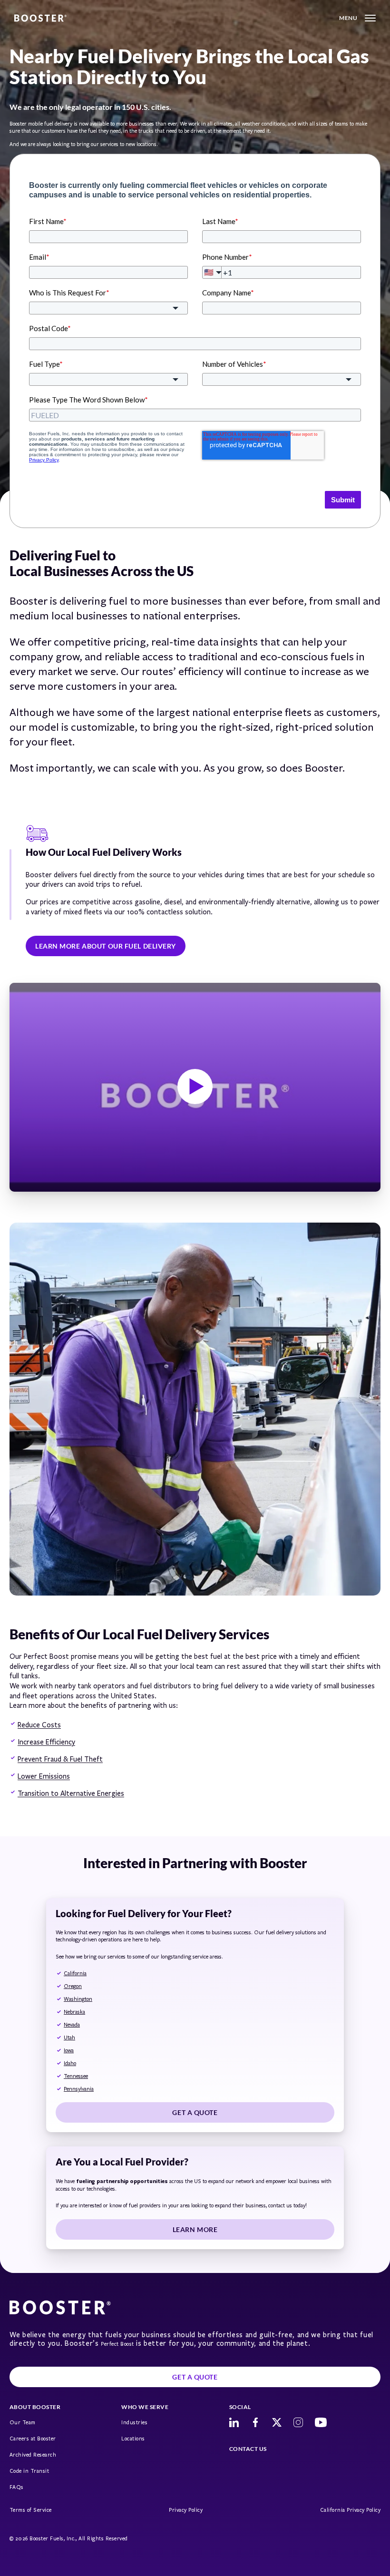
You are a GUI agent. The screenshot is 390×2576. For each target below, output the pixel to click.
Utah (69, 2038)
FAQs (17, 2487)
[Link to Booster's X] (277, 2422)
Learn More (195, 2229)
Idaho (70, 2063)
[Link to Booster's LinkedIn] (234, 2422)
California (75, 1974)
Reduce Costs (39, 1725)
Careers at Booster (33, 2439)
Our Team (23, 2423)
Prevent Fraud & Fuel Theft (60, 1759)
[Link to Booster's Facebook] (255, 2422)
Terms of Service (31, 2510)
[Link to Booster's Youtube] (321, 2422)
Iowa (69, 2051)
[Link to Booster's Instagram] (298, 2422)
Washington (78, 1999)
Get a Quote (195, 2112)
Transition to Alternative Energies (71, 1793)
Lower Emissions (44, 1776)
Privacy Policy (186, 2510)
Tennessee (76, 2076)
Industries (134, 2423)
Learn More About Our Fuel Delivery (106, 946)
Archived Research (33, 2455)
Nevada (72, 2025)
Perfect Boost (117, 2344)
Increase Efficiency (46, 1742)
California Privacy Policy (350, 2510)
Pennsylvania (79, 2089)
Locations (133, 2439)
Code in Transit (29, 2471)
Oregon (73, 1986)
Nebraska (74, 2012)
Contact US (248, 2449)
